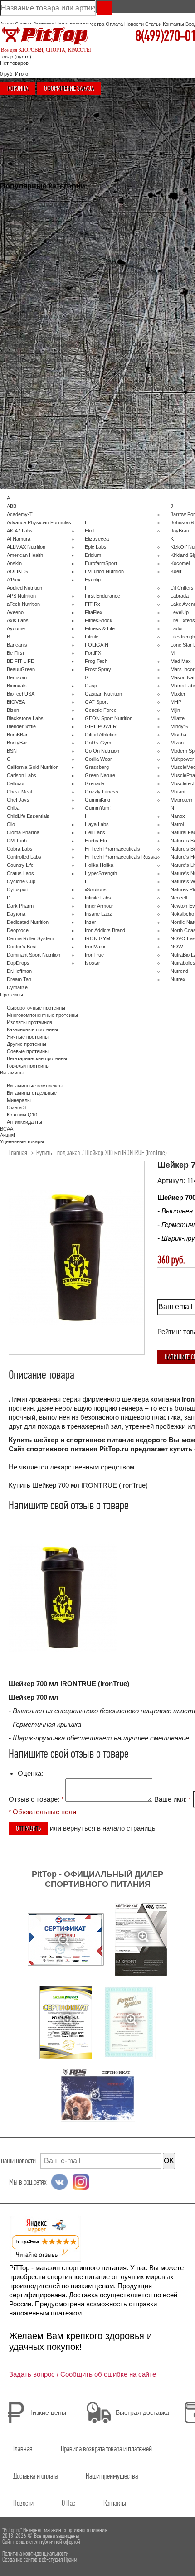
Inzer (90, 922)
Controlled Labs (24, 857)
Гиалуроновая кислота (33, 308)
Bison (13, 710)
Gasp (91, 686)
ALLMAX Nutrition (26, 547)
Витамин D (124, 376)
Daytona (16, 914)
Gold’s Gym (98, 743)
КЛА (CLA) (19, 392)
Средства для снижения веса (41, 360)
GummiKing (97, 800)
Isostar (93, 963)
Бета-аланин (126, 249)
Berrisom (17, 677)
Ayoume (16, 628)
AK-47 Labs (20, 531)
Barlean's (17, 645)
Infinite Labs (98, 898)
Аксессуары (125, 169)
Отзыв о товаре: (36, 1799)
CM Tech (17, 841)
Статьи (153, 24)
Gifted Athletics (101, 735)
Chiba (13, 808)
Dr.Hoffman (19, 971)
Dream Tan (19, 979)
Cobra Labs (20, 849)
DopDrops (18, 963)
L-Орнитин (123, 241)
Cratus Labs (20, 873)
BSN (12, 751)
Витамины (123, 312)
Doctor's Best (22, 947)
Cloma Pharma (23, 832)
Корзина (18, 88)
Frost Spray (98, 669)
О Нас (68, 2503)
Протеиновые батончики (35, 338)
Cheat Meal (19, 792)
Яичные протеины (28, 1037)
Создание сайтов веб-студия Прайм (40, 2559)
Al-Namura (19, 539)
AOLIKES (17, 571)
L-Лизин (120, 216)
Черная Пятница (26, 211)
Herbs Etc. (97, 841)
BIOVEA (16, 702)
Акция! (14, 226)
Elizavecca (97, 539)
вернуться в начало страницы (110, 1828)
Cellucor (16, 783)
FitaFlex (94, 612)
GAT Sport (96, 702)
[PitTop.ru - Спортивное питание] (45, 37)
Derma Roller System (30, 938)
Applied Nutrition (24, 588)
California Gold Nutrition (33, 767)
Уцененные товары (29, 233)
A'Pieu (14, 580)
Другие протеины (27, 1044)
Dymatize (17, 987)
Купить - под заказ (58, 1153)
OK (169, 2161)
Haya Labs (97, 824)
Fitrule (92, 637)
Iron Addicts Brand (105, 930)
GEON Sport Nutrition (109, 718)
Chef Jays (18, 800)
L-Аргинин (123, 192)
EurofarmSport (101, 563)
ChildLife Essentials (28, 816)
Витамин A (123, 392)
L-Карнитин (20, 331)
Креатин (16, 353)
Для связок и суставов (33, 284)
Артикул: (172, 1181)
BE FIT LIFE (20, 661)
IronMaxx (95, 947)
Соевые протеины (28, 1051)
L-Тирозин (123, 200)
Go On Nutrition (102, 751)
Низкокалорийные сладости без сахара (52, 376)
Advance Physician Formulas (39, 522)
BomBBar (17, 735)
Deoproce (18, 930)
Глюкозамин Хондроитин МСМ (41, 291)
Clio (11, 824)
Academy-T (20, 514)
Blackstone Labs (25, 718)
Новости (134, 24)
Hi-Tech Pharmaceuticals (112, 849)
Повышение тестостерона (37, 204)
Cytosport (18, 889)
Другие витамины (131, 416)
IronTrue (94, 955)
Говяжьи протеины (28, 1066)
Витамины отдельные (136, 360)
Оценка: (30, 1773)
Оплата (114, 24)
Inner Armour (99, 906)
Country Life (20, 865)
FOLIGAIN (97, 645)
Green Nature (100, 775)
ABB (12, 506)
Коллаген (17, 300)
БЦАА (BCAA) (22, 262)
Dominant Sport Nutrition (34, 955)
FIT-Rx (93, 604)
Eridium (93, 555)
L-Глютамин (125, 265)
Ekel (90, 531)
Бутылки (121, 289)
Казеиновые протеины (32, 1029)
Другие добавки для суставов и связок (51, 316)
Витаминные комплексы (35, 276)
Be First (15, 653)
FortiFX (93, 653)
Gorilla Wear (98, 759)
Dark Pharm (20, 906)
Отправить (28, 1828)
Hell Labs (95, 832)
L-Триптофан (126, 224)
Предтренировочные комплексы (44, 345)
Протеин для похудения (34, 400)
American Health (25, 555)
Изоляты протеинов (29, 247)
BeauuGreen (21, 669)
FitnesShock (99, 620)
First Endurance (102, 596)
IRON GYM (97, 938)
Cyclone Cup (21, 881)
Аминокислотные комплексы (144, 177)
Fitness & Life (100, 628)
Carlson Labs (22, 775)
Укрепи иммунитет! (29, 218)
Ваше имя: (173, 1799)
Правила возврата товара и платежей (106, 2449)
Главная (18, 1153)
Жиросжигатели (25, 324)
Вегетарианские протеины (37, 1058)
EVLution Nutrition (104, 571)
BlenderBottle (21, 726)
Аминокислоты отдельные (141, 184)
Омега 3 (121, 336)
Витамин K (123, 408)
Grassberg (97, 767)
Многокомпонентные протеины (42, 255)
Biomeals (17, 686)
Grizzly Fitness (102, 792)
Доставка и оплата (35, 2476)
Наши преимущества (112, 2476)
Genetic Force (101, 710)
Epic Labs (96, 547)
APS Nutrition (21, 596)
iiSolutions (96, 889)
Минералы (123, 328)
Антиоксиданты (129, 352)
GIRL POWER (101, 726)
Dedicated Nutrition (28, 922)
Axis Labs (18, 620)
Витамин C (124, 367)
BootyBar (17, 743)
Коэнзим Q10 (126, 344)
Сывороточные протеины (36, 240)
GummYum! (98, 808)
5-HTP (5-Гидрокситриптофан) (146, 257)
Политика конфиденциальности (35, 2554)
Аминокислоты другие (136, 273)
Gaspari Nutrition (103, 694)
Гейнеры (17, 269)
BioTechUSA (21, 694)
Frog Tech (96, 661)
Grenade (95, 783)
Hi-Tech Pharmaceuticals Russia (121, 857)
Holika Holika (99, 865)
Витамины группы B (134, 384)
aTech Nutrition (23, 604)
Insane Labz (98, 914)
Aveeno (15, 612)
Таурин (119, 208)
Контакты (173, 24)
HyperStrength (101, 873)
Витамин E (123, 400)
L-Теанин (122, 232)
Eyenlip (93, 580)
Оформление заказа (69, 88)
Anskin (14, 563)
